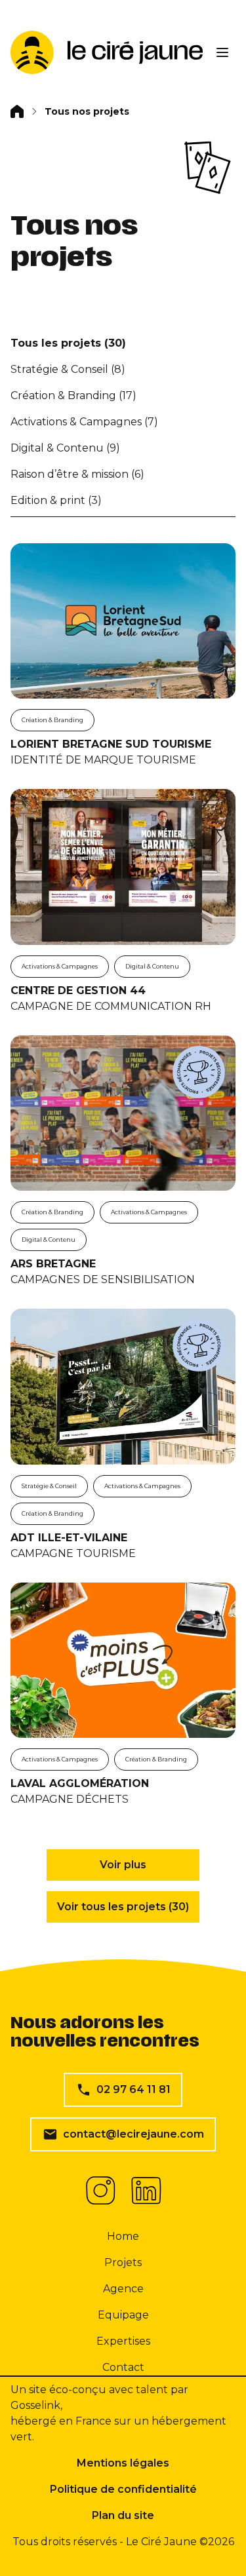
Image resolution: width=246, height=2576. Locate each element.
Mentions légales (123, 2463)
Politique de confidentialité (123, 2489)
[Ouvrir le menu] (222, 52)
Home (123, 2236)
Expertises (123, 2341)
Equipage (123, 2315)
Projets (123, 2262)
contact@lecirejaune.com (133, 2134)
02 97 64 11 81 (133, 2089)
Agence (123, 2289)
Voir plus (123, 1865)
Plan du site (123, 2515)
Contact (123, 2367)
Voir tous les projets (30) (123, 1907)
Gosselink (35, 2405)
